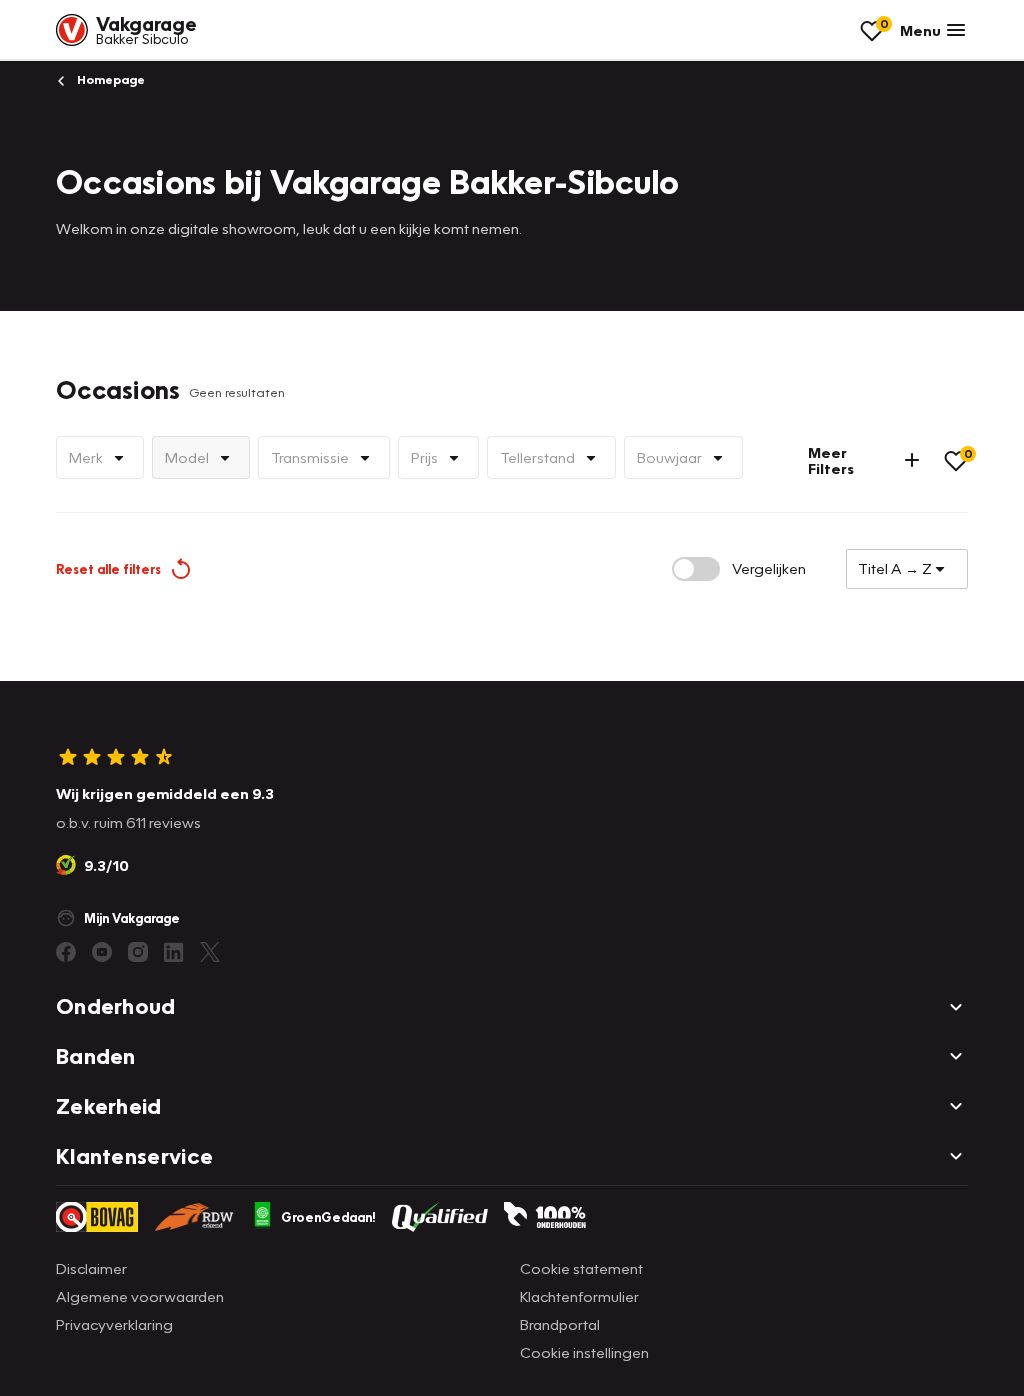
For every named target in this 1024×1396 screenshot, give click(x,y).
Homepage (109, 79)
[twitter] (210, 952)
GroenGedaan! (328, 1217)
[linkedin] (174, 952)
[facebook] (66, 952)
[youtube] (102, 952)
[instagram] (138, 952)
